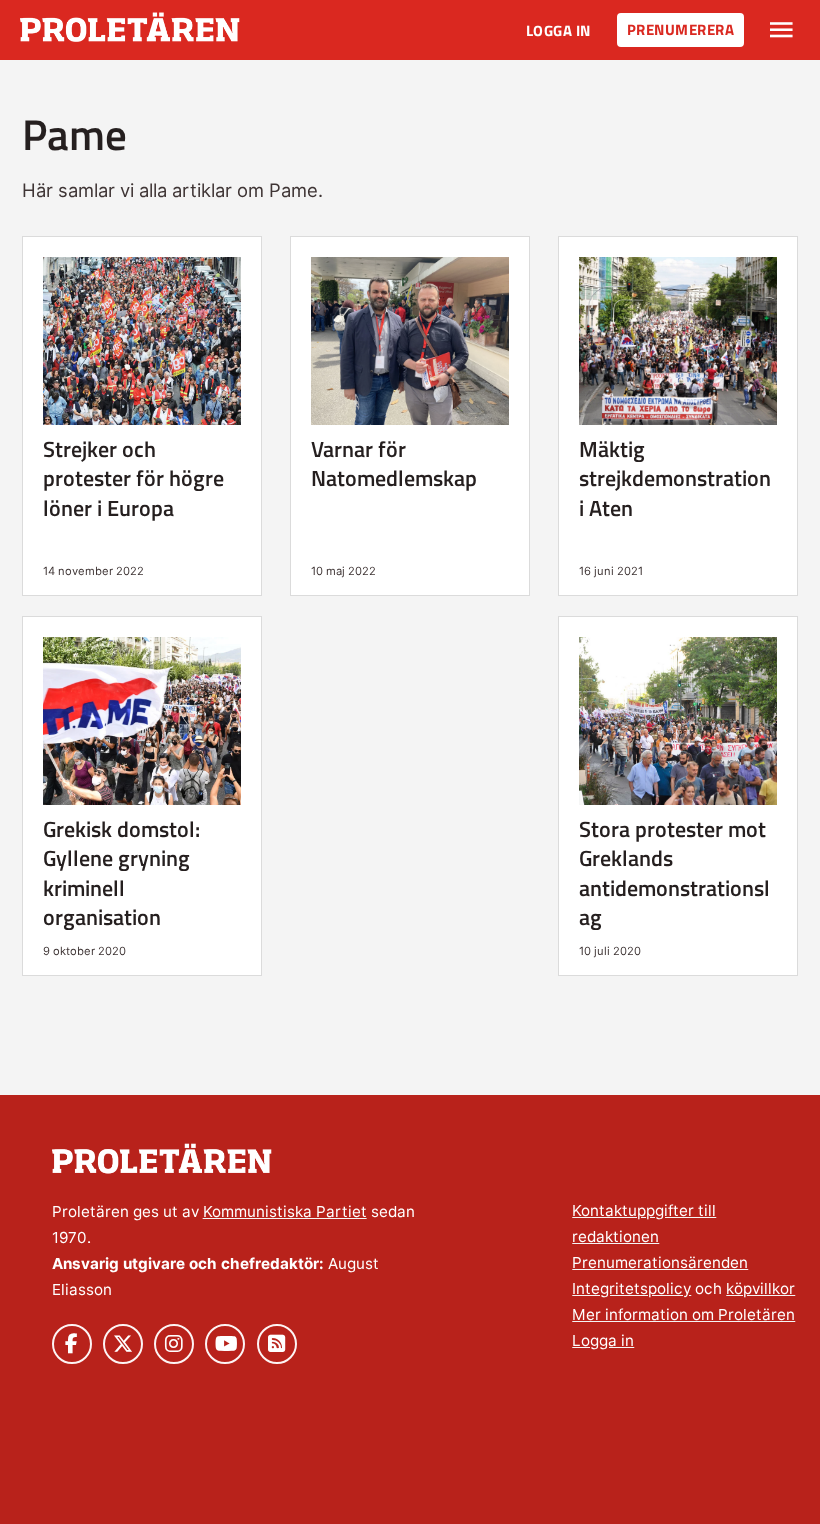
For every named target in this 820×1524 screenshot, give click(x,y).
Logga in (558, 30)
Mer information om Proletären (683, 1314)
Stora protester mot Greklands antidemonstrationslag (674, 873)
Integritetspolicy (631, 1288)
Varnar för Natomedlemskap (394, 463)
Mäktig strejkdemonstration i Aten (675, 478)
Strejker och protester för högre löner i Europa (133, 478)
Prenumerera (681, 29)
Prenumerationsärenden (660, 1262)
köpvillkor (760, 1288)
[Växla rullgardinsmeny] (781, 30)
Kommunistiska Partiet (285, 1211)
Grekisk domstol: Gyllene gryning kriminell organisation (121, 873)
